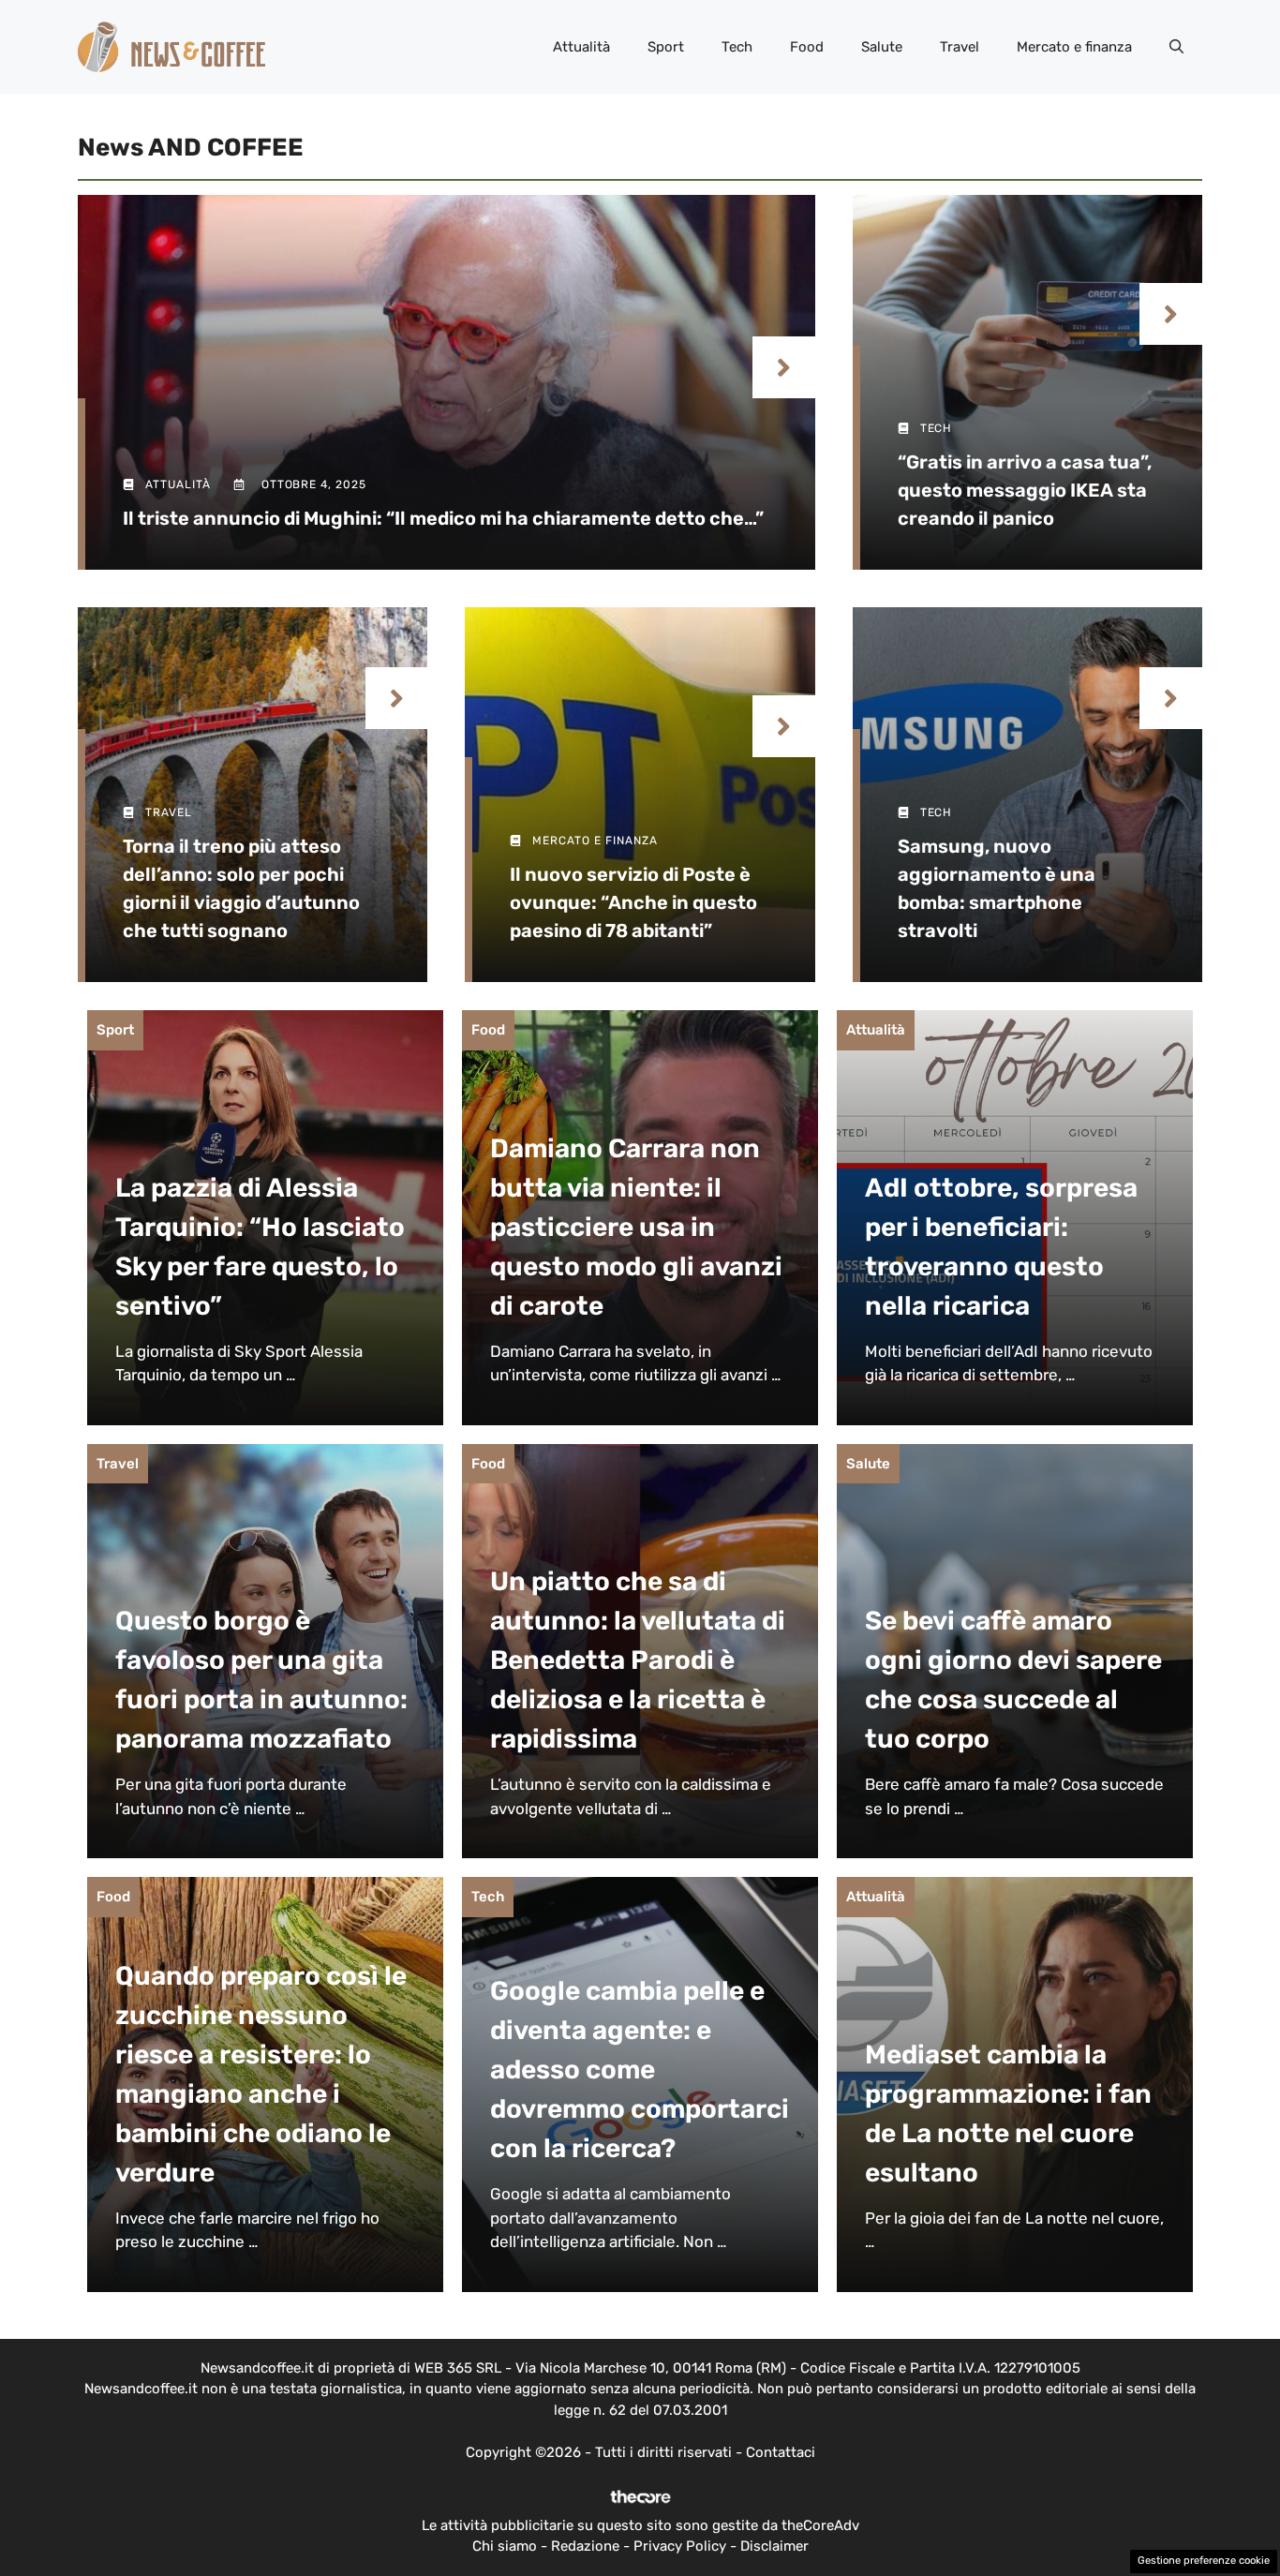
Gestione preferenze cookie (1204, 2561)
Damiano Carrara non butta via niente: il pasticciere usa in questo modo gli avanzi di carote (636, 1227)
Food (807, 47)
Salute (882, 47)
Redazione (585, 2546)
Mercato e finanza (1074, 47)
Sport (666, 47)
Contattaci (781, 2452)
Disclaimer (774, 2546)
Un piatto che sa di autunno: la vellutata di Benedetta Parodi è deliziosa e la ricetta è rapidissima (638, 1660)
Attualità (581, 47)
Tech (737, 47)
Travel (960, 47)
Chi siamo (505, 2546)
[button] (1176, 47)
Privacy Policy (680, 2546)
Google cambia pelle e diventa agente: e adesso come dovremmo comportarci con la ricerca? (640, 2070)
